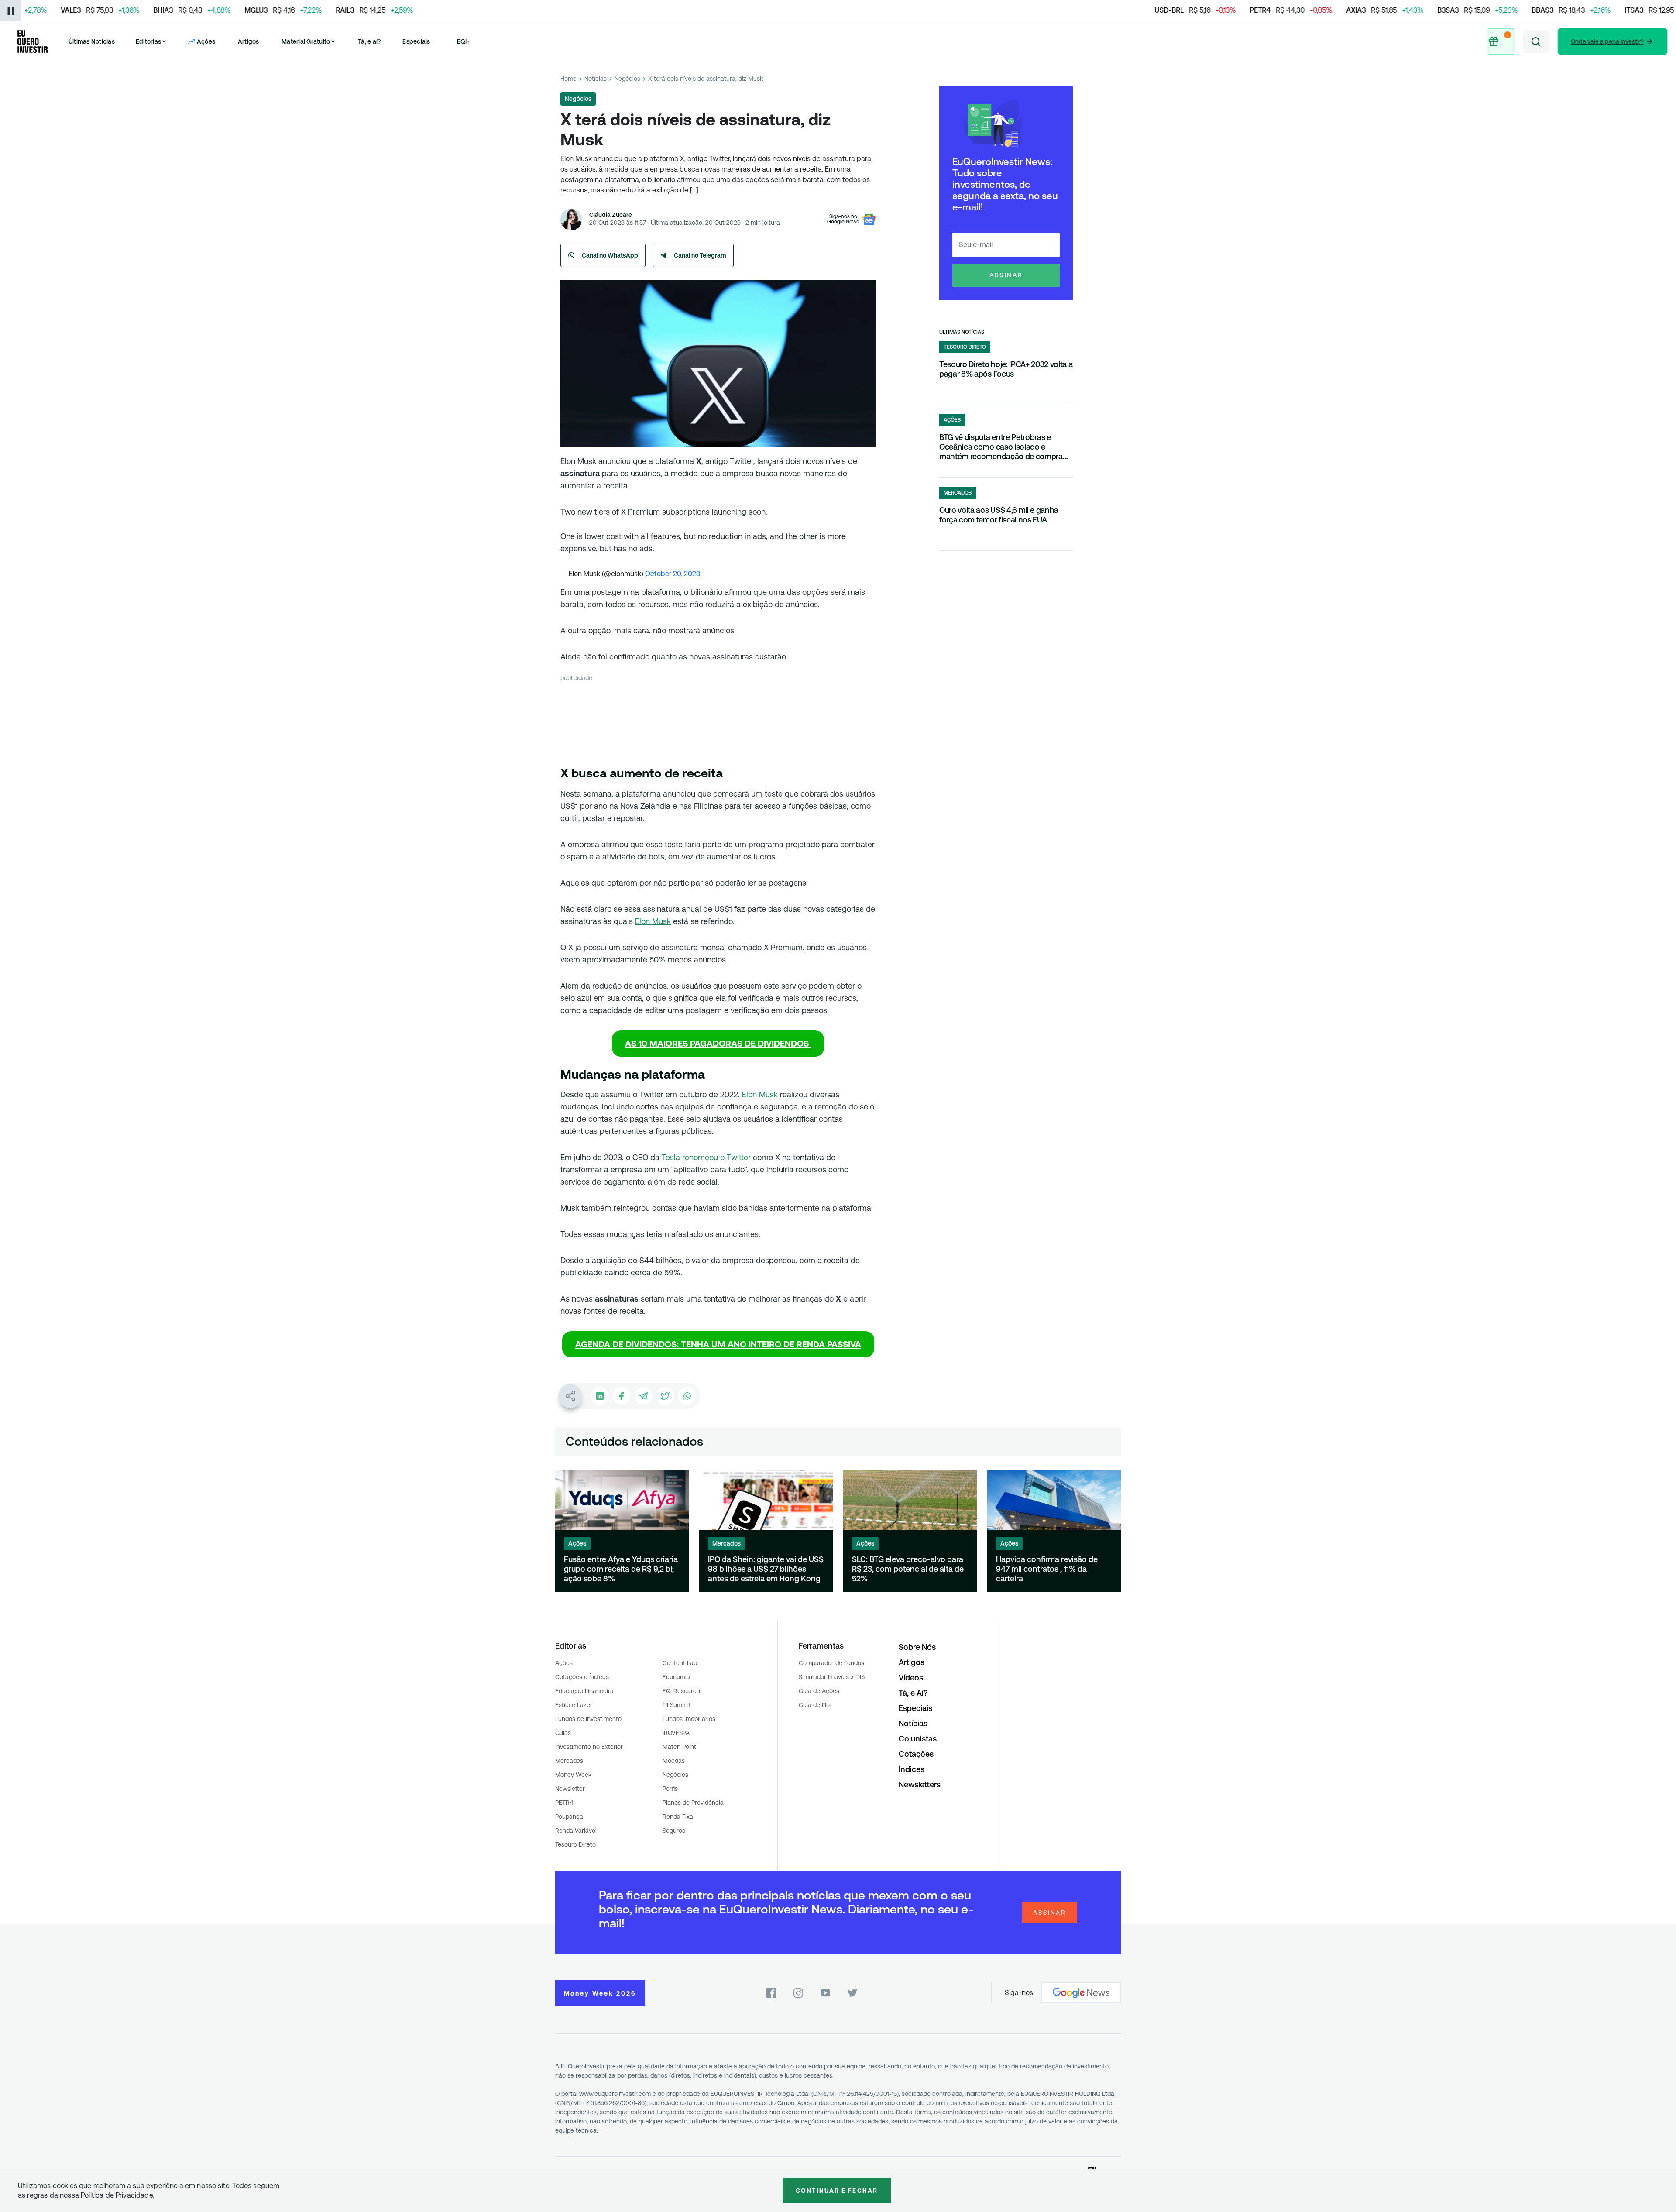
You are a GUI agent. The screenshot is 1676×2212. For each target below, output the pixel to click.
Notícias (596, 79)
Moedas (674, 1761)
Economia (676, 1677)
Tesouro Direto (575, 1844)
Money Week (573, 1775)
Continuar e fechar (837, 2191)
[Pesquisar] (1536, 41)
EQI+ (464, 41)
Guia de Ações (819, 1691)
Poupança (569, 1817)
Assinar (1006, 275)
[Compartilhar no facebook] (622, 1396)
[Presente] (1501, 41)
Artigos (249, 41)
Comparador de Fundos (831, 1663)
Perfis (670, 1789)
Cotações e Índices (582, 1677)
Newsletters (920, 1784)
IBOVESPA (676, 1733)
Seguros (674, 1831)
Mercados (569, 1761)
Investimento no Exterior (589, 1747)
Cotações (916, 1754)
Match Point (679, 1747)
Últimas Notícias (92, 41)
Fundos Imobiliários (689, 1719)
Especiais (416, 41)
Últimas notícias (962, 332)
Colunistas (918, 1739)
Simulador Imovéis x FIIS (832, 1677)
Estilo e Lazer (574, 1705)
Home (568, 79)
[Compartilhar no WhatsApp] (687, 1396)
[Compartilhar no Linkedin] (600, 1396)
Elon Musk (653, 921)
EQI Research (681, 1691)
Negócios (627, 79)
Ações (564, 1663)
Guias (563, 1733)
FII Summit (677, 1705)
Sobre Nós (917, 1647)
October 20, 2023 (673, 574)
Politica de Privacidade (117, 2195)
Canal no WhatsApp (610, 255)
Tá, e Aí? (913, 1693)
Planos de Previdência (693, 1803)
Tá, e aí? (369, 41)
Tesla (671, 1157)
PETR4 (564, 1803)
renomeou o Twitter (716, 1157)
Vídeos (911, 1678)
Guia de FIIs (815, 1705)
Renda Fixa (678, 1817)
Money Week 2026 (600, 1993)
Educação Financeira (584, 1691)
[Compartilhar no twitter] (665, 1396)
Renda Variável (576, 1831)
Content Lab (680, 1663)
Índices (912, 1769)
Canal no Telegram (700, 255)
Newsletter (570, 1789)
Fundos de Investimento (588, 1719)
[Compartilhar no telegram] (643, 1396)
